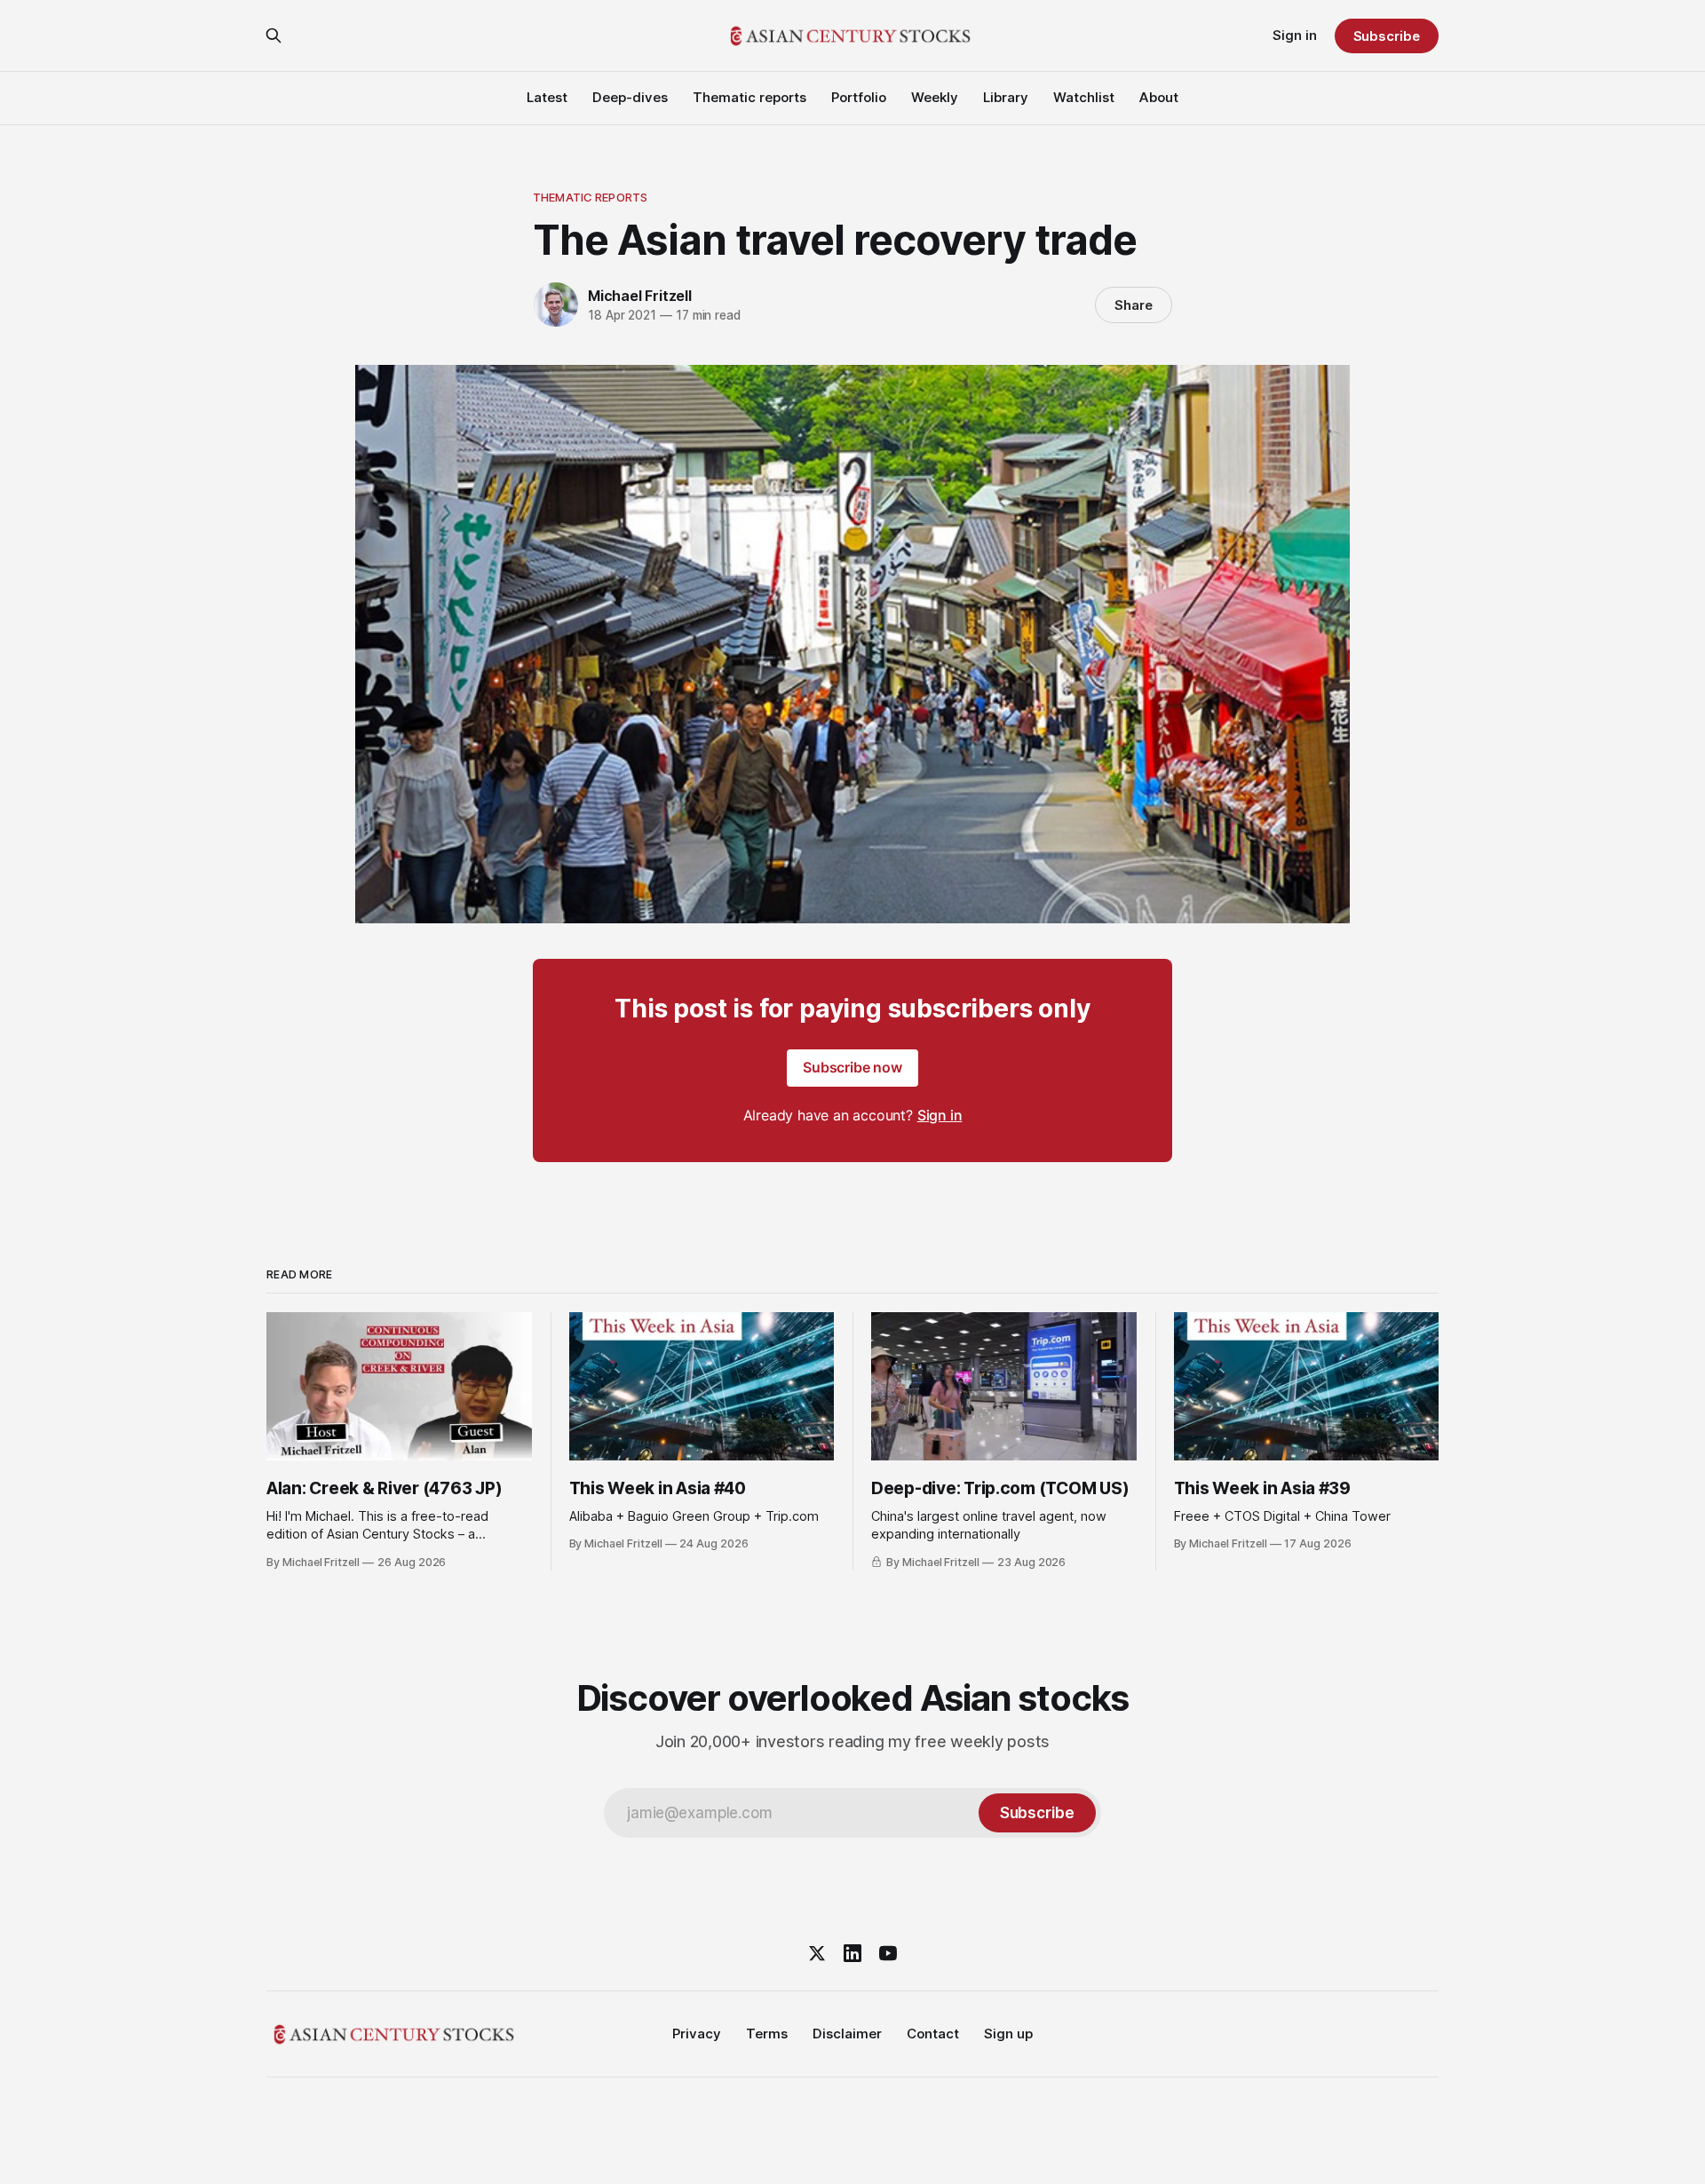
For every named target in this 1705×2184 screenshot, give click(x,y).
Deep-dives (630, 97)
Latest (547, 97)
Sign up (1008, 2034)
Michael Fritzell (640, 296)
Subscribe (1387, 36)
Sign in (1295, 35)
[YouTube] (888, 1953)
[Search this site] (274, 36)
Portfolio (859, 97)
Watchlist (1084, 97)
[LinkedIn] (852, 1953)
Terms (767, 2034)
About (1159, 97)
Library (1006, 97)
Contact (933, 2034)
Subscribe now (852, 1067)
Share (1134, 305)
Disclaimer (847, 2034)
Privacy (697, 2034)
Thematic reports (749, 97)
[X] (817, 1953)
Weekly (935, 97)
